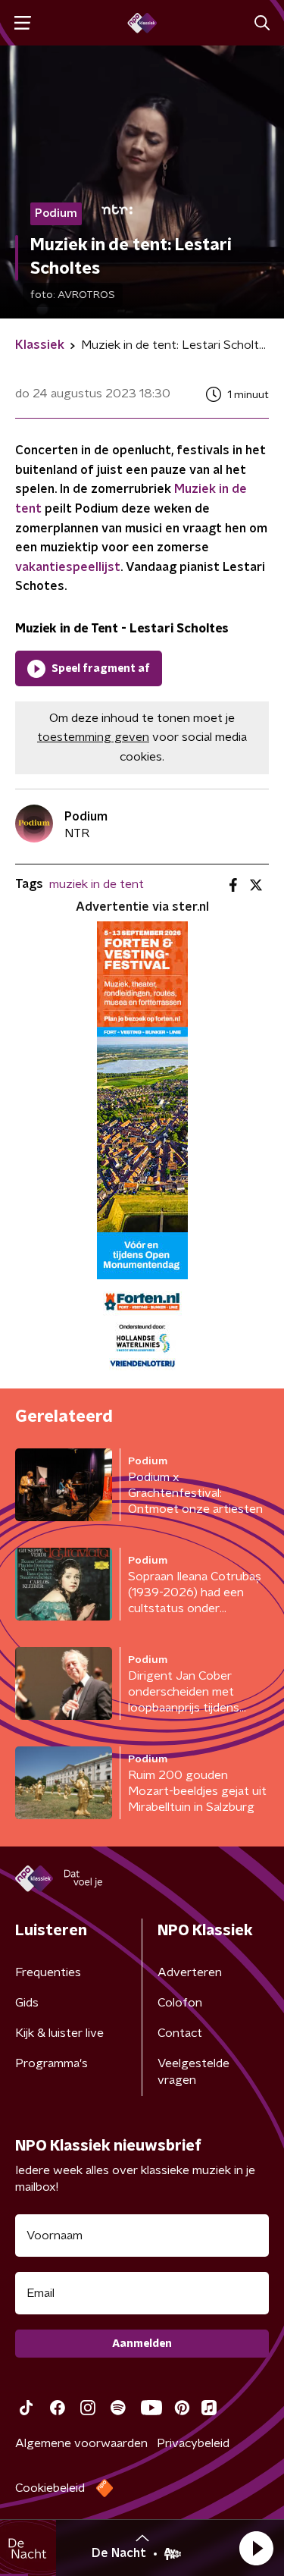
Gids (27, 2003)
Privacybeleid (193, 2443)
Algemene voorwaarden (81, 2443)
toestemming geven (93, 737)
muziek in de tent (97, 884)
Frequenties (48, 1972)
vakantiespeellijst (68, 567)
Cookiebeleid (50, 2488)
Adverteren (190, 1972)
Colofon (180, 2003)
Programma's (51, 2063)
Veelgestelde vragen (193, 2072)
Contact (180, 2033)
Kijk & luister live (59, 2033)
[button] (256, 2548)
